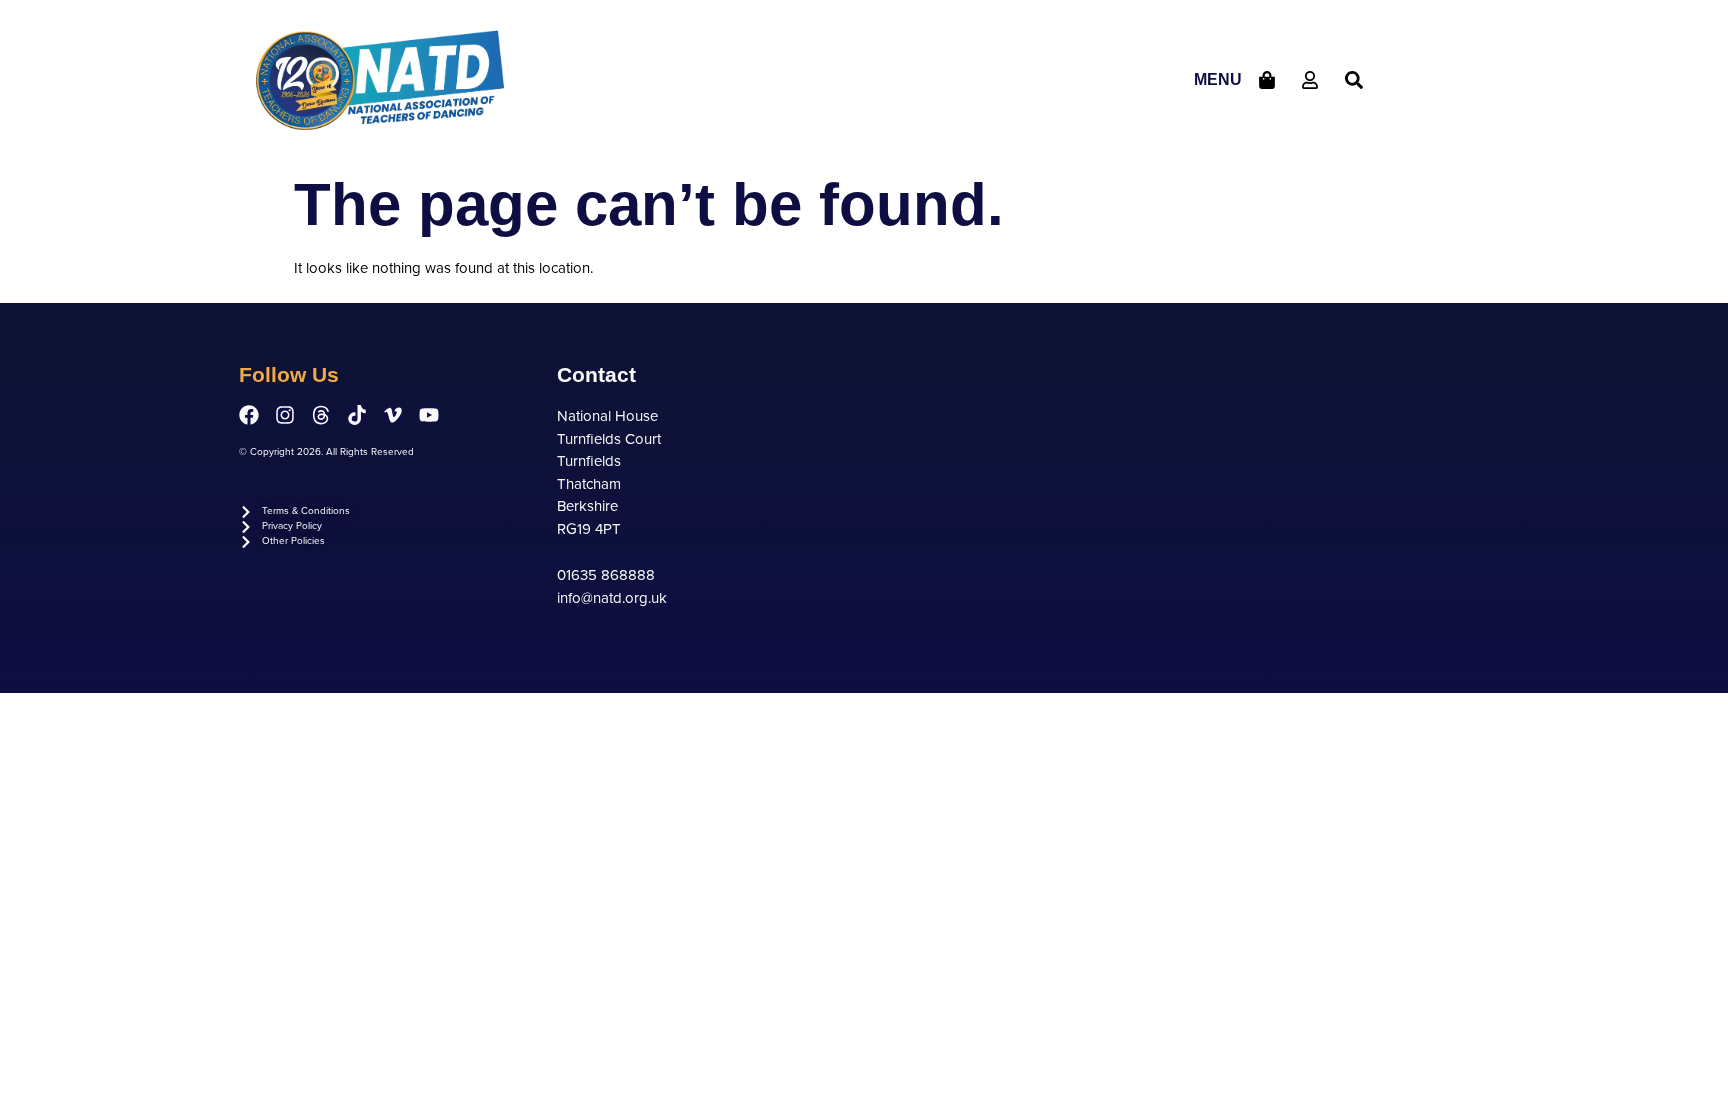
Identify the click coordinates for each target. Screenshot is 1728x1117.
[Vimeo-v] (393, 415)
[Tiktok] (357, 415)
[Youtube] (429, 415)
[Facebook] (249, 415)
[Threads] (321, 415)
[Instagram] (285, 415)
